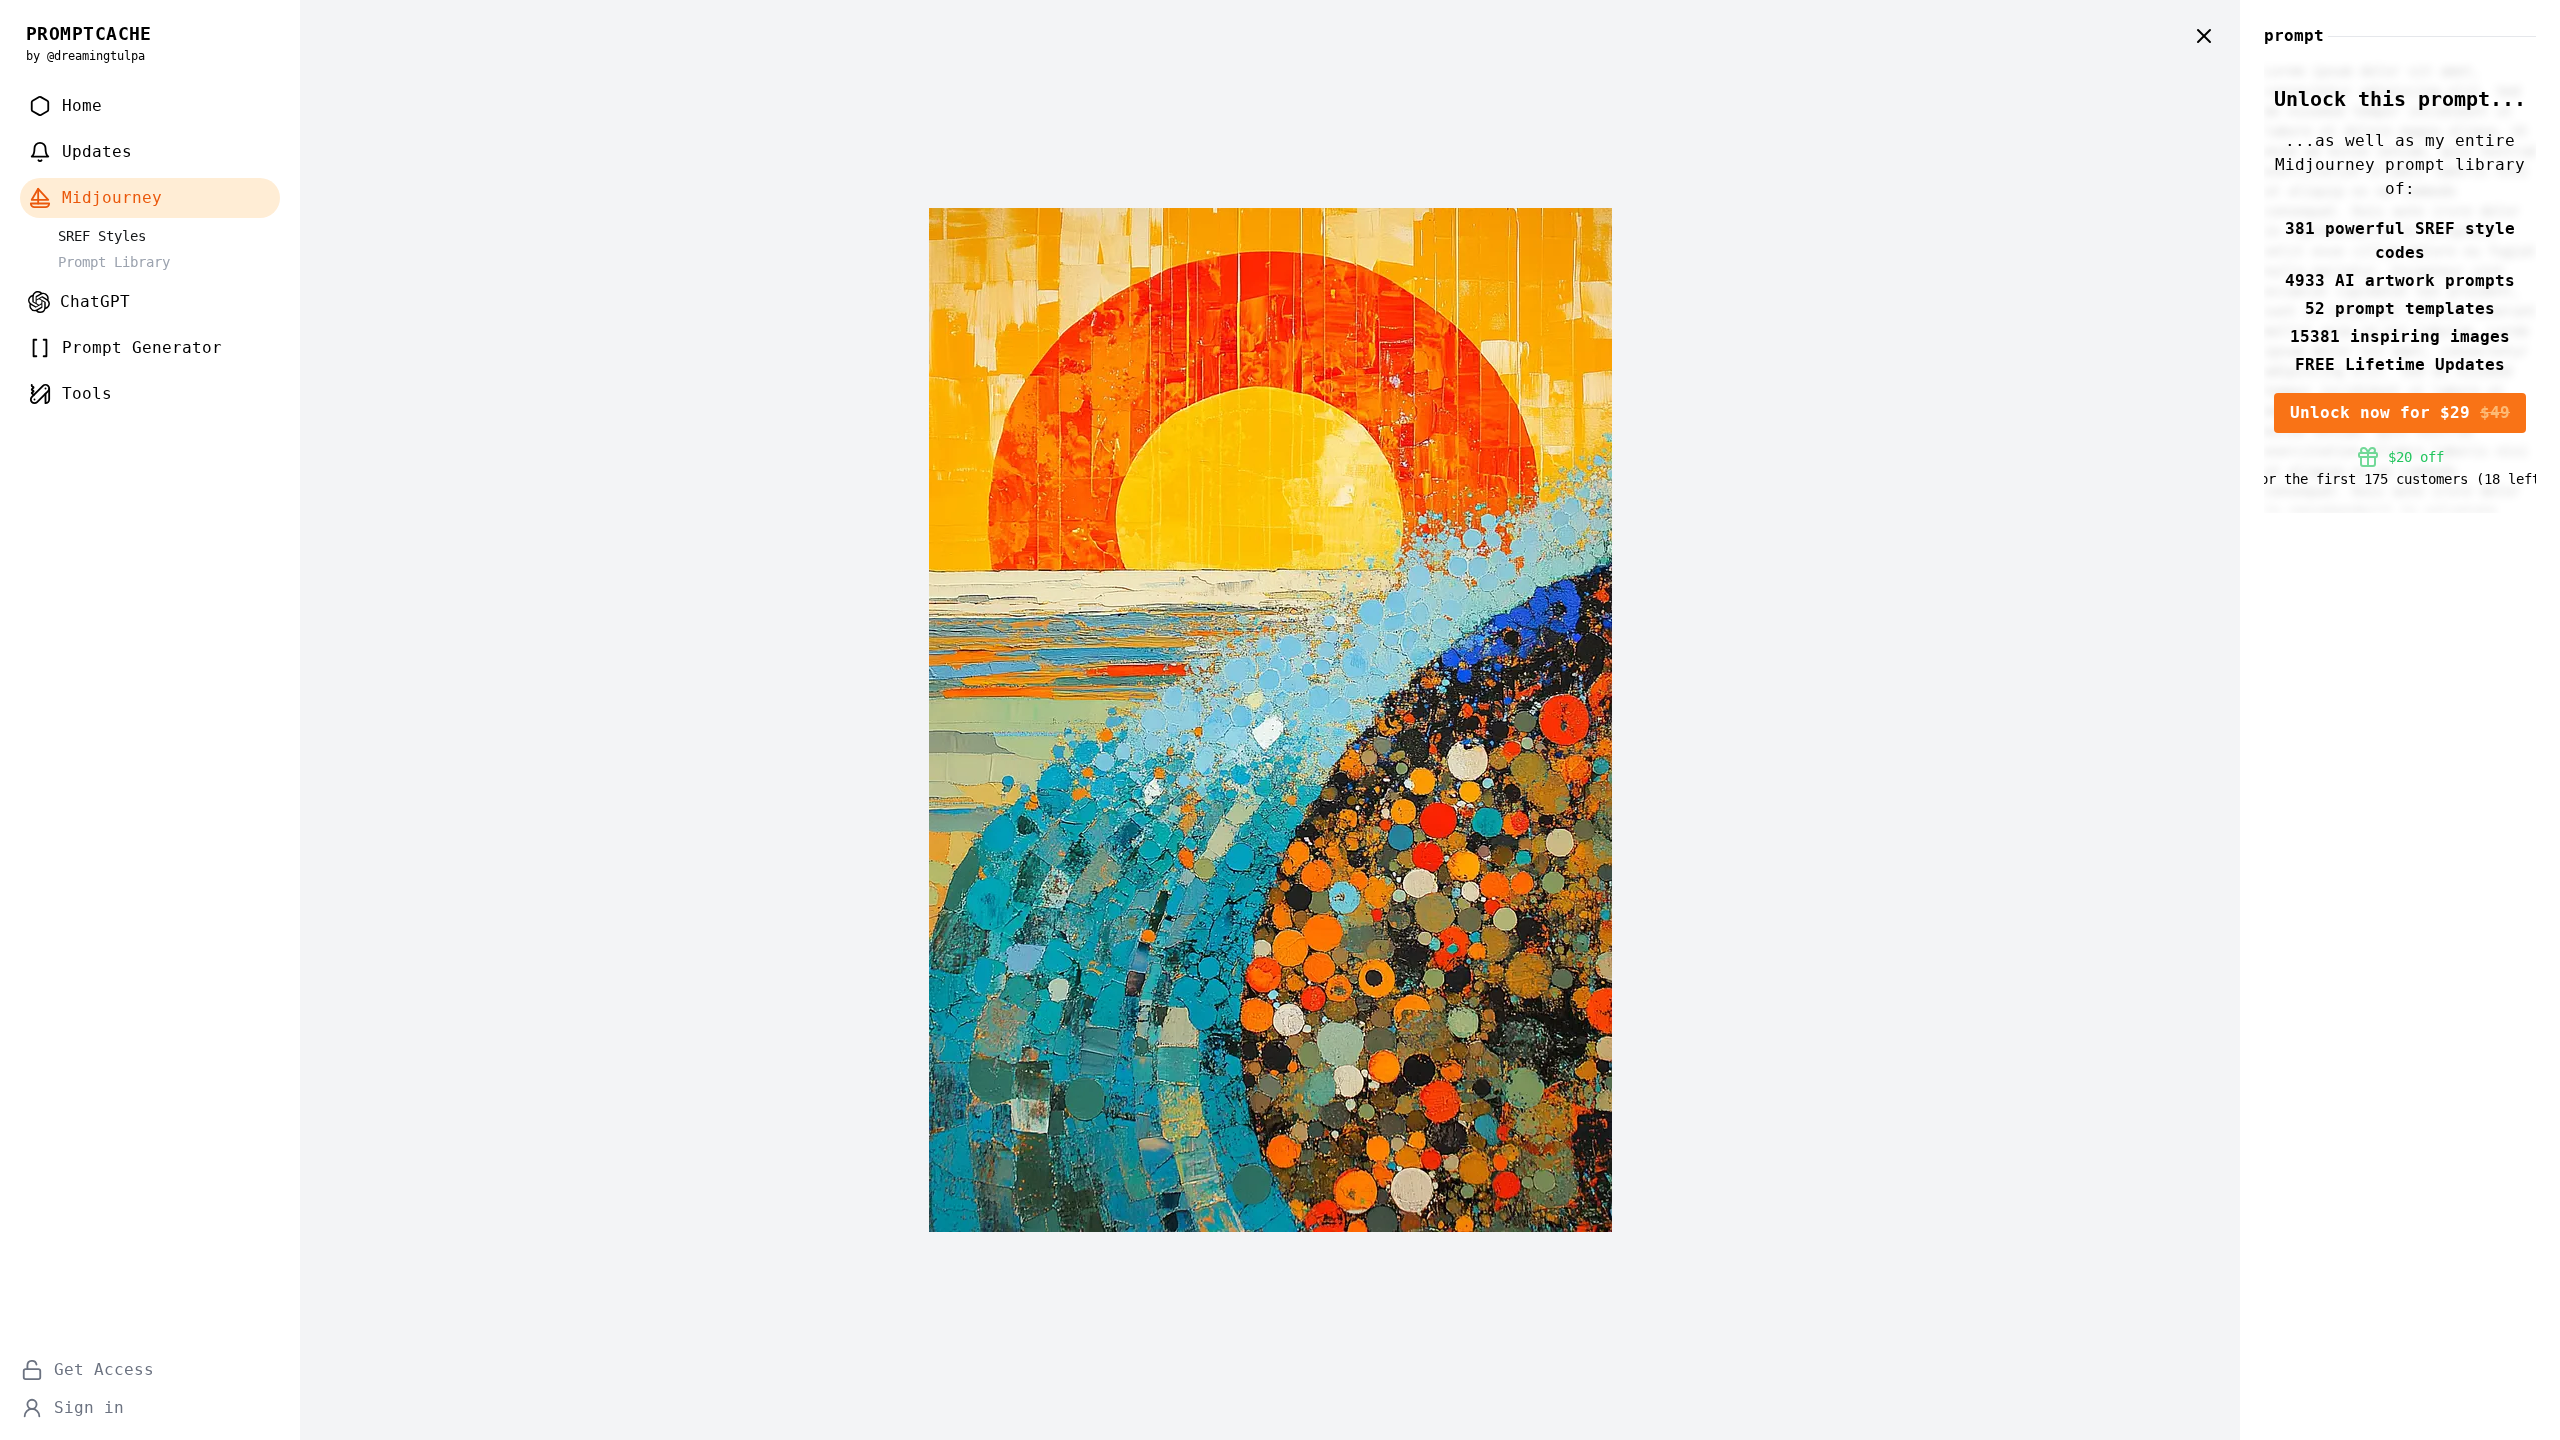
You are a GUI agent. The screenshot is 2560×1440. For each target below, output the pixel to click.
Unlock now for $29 (2400, 412)
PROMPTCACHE (89, 33)
